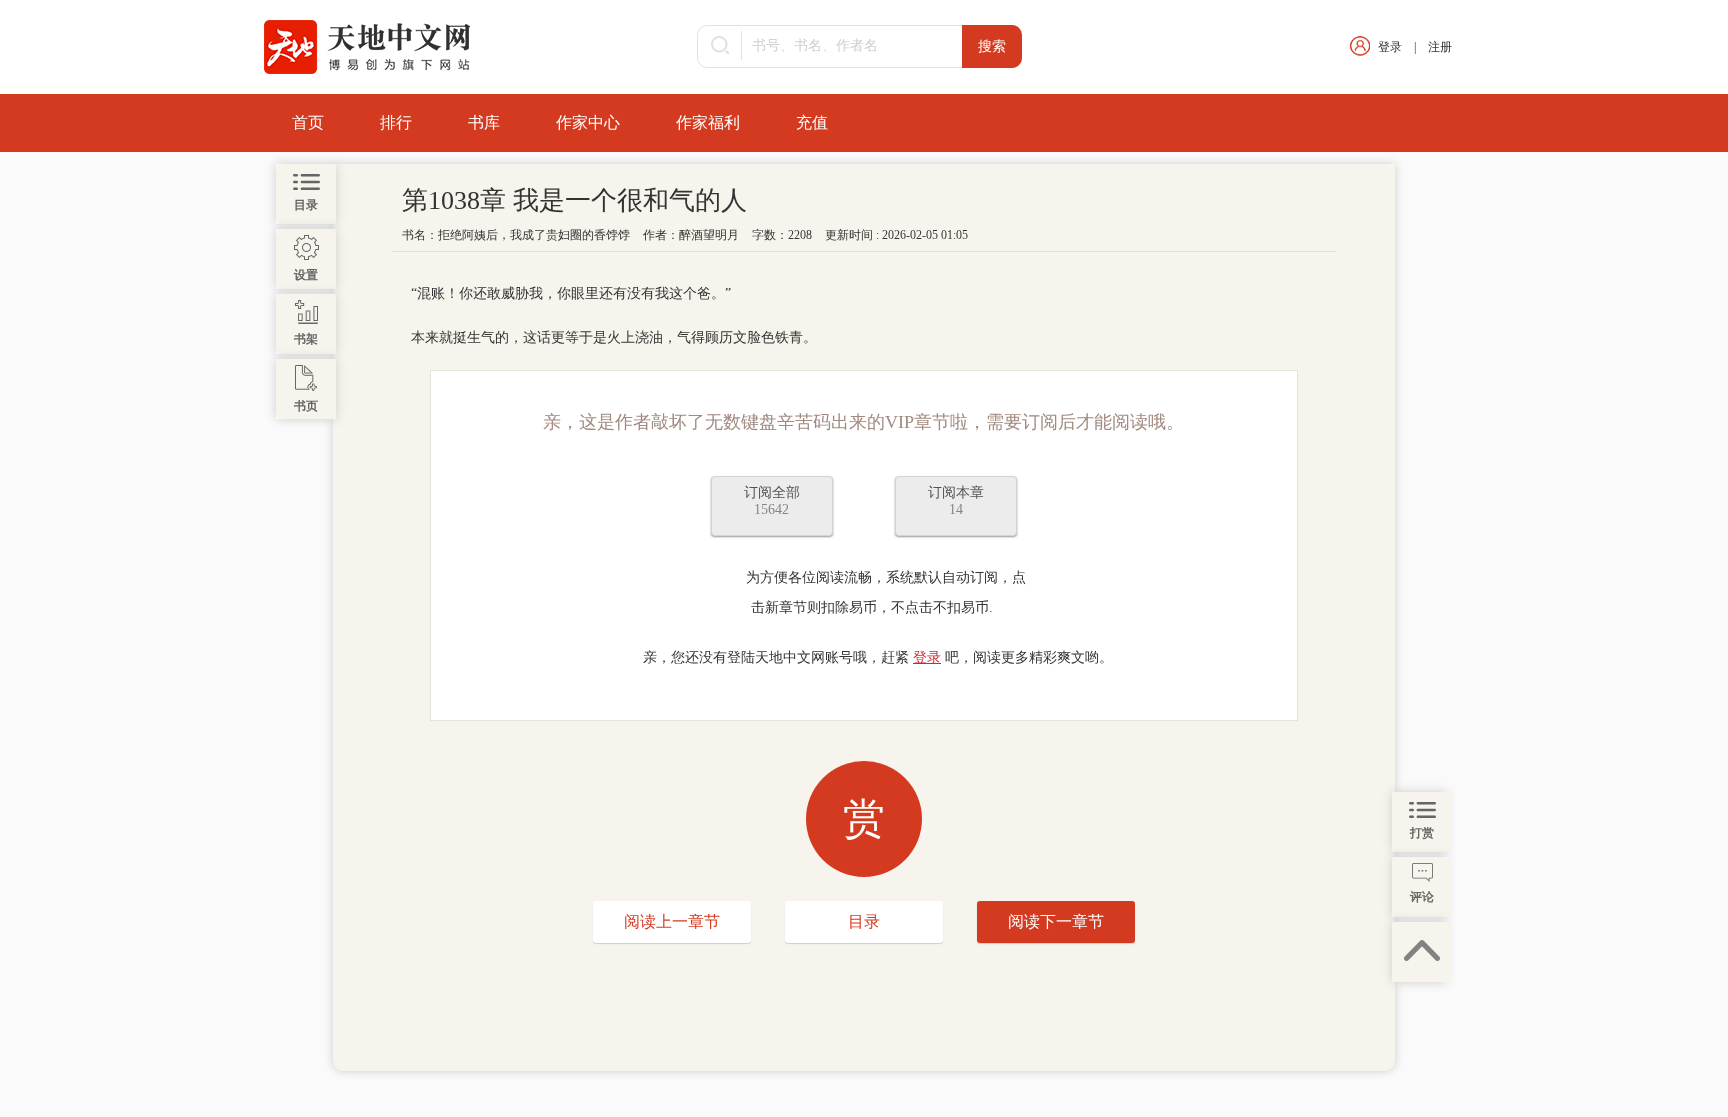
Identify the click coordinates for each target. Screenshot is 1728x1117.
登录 (1390, 47)
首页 (308, 122)
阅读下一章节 (1056, 921)
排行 (396, 122)
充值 (812, 122)
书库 (484, 122)
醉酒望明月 (709, 235)
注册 (1440, 47)
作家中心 (588, 122)
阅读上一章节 (672, 921)
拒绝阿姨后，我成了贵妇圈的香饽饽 (534, 235)
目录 (864, 921)
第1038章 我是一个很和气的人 (574, 200)
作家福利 (708, 122)
